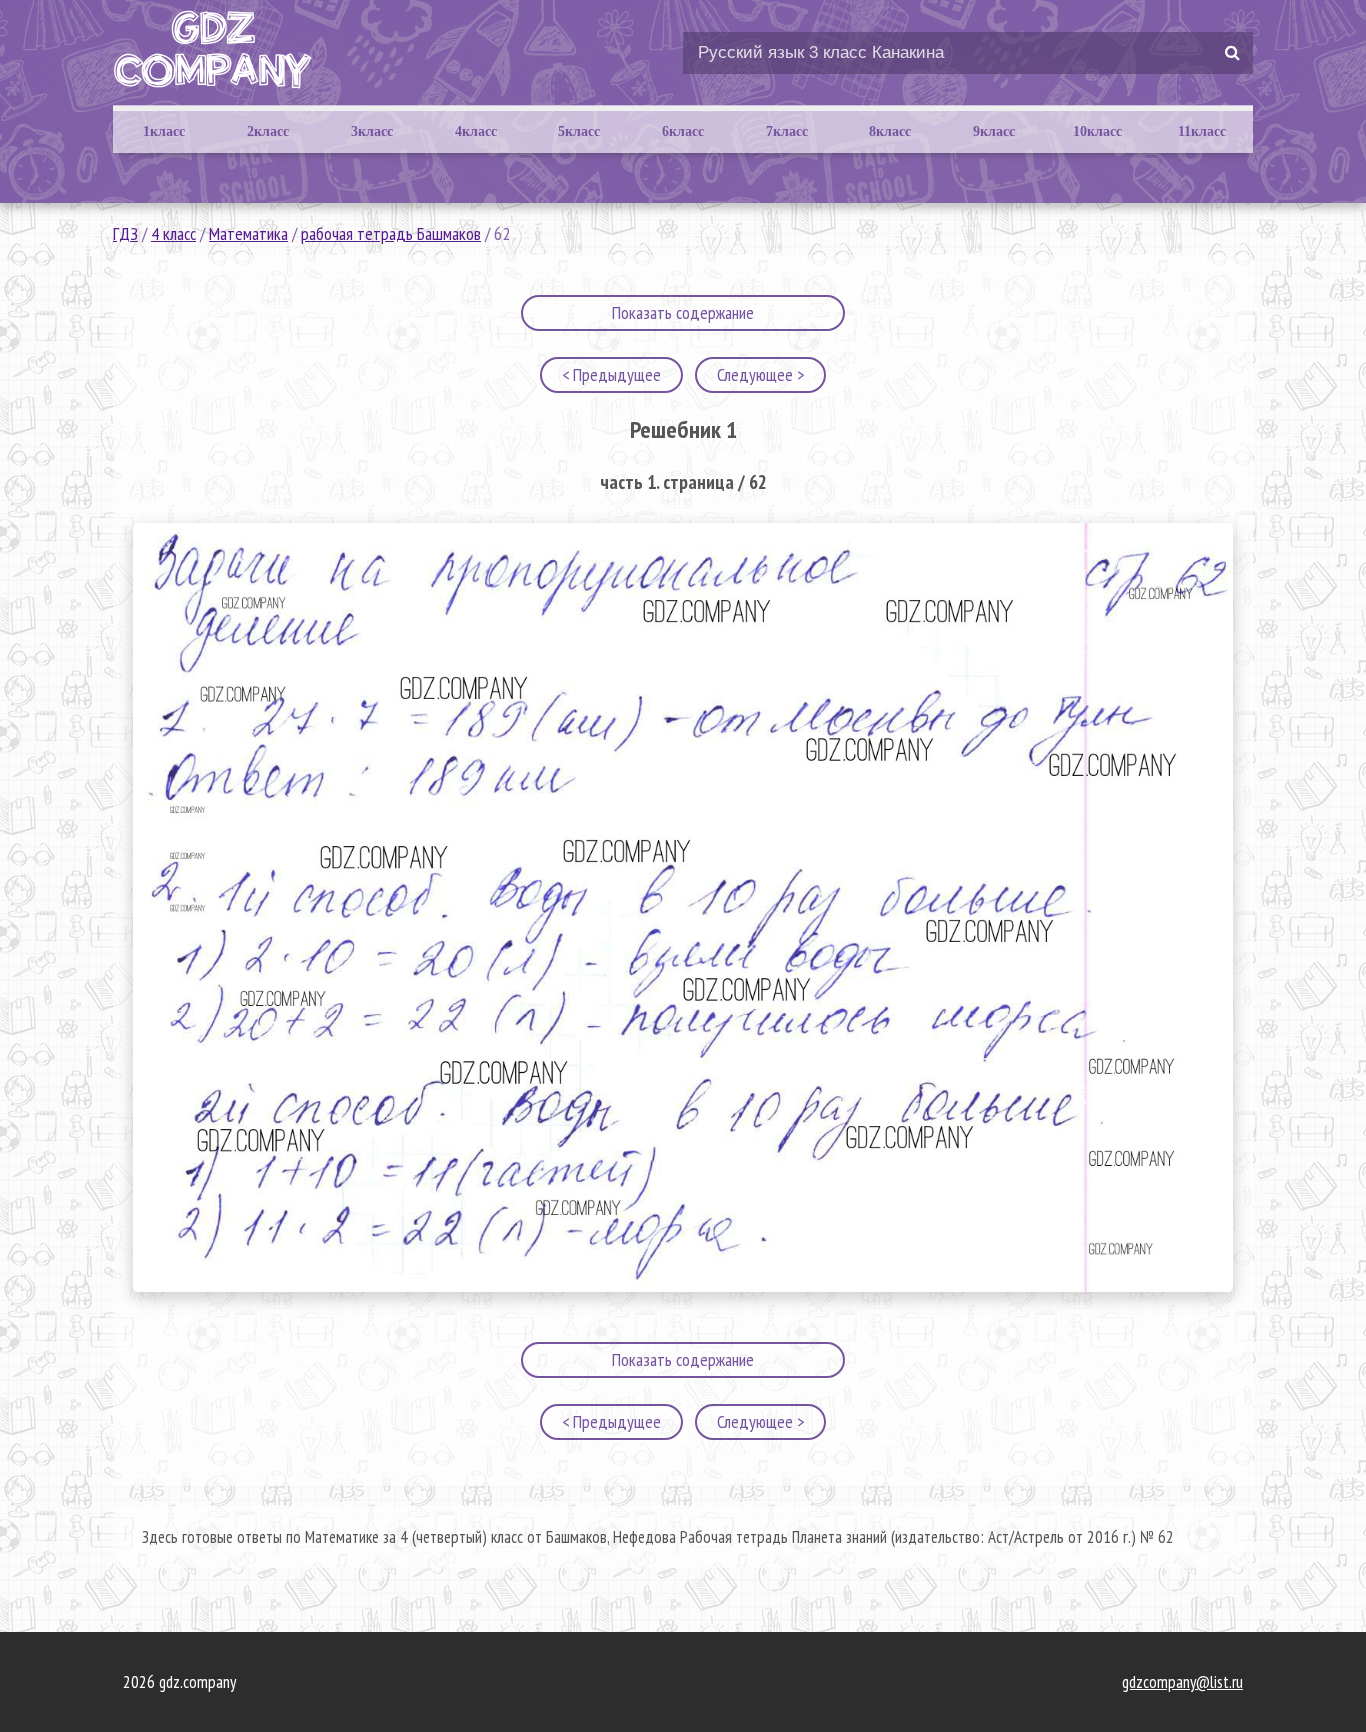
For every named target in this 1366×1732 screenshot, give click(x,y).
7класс (787, 131)
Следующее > (760, 374)
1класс (164, 131)
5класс (579, 131)
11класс (1202, 131)
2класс (268, 131)
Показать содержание (683, 312)
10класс (1097, 131)
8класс (890, 131)
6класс (683, 131)
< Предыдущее (611, 374)
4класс (476, 131)
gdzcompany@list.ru (1182, 1682)
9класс (994, 131)
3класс (372, 131)
